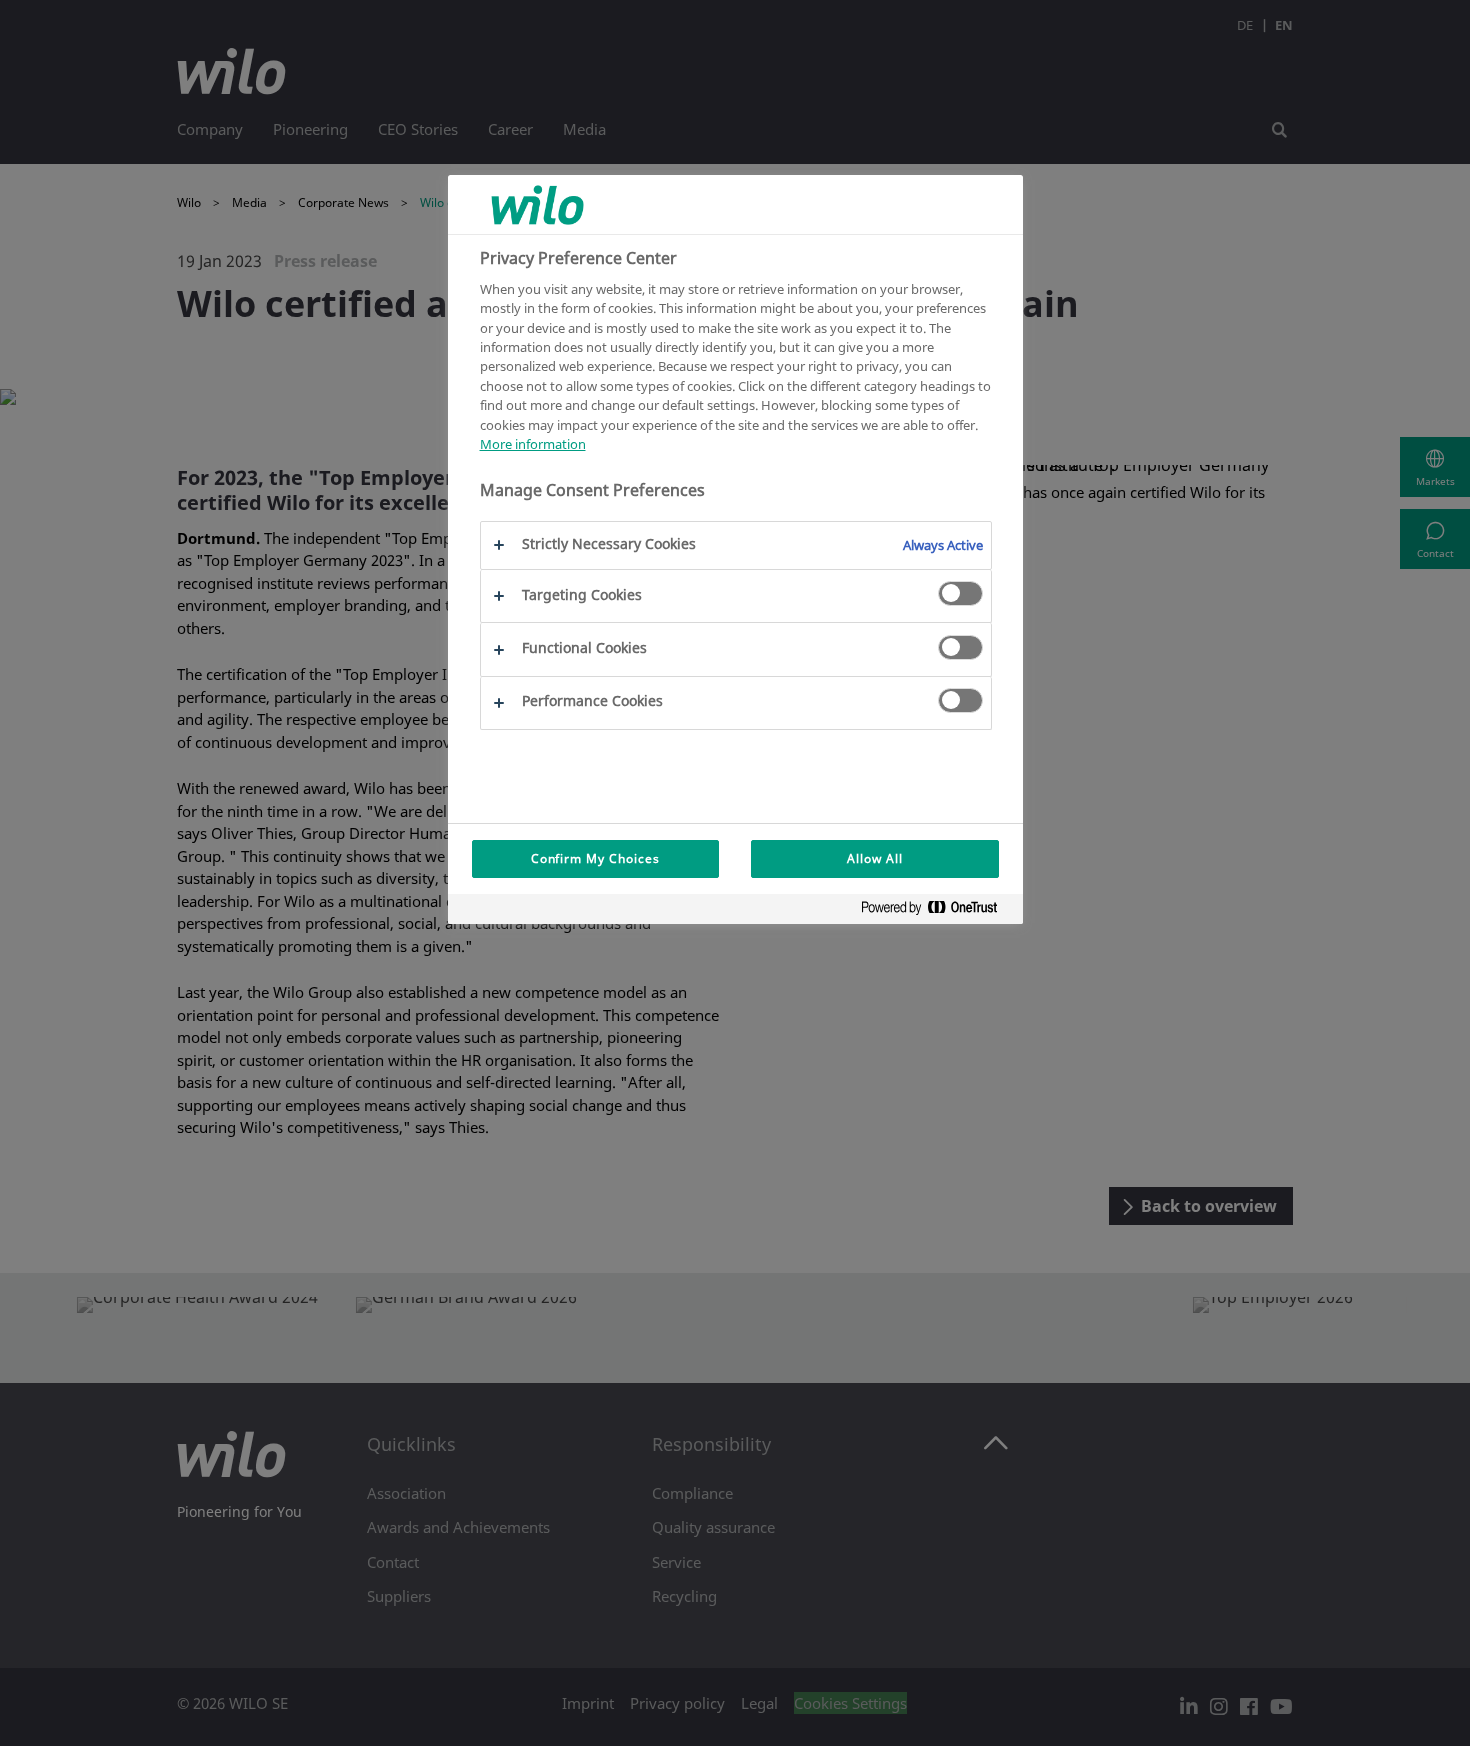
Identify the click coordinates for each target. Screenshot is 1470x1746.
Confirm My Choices (595, 858)
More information (533, 444)
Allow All (875, 858)
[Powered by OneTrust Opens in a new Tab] (937, 911)
